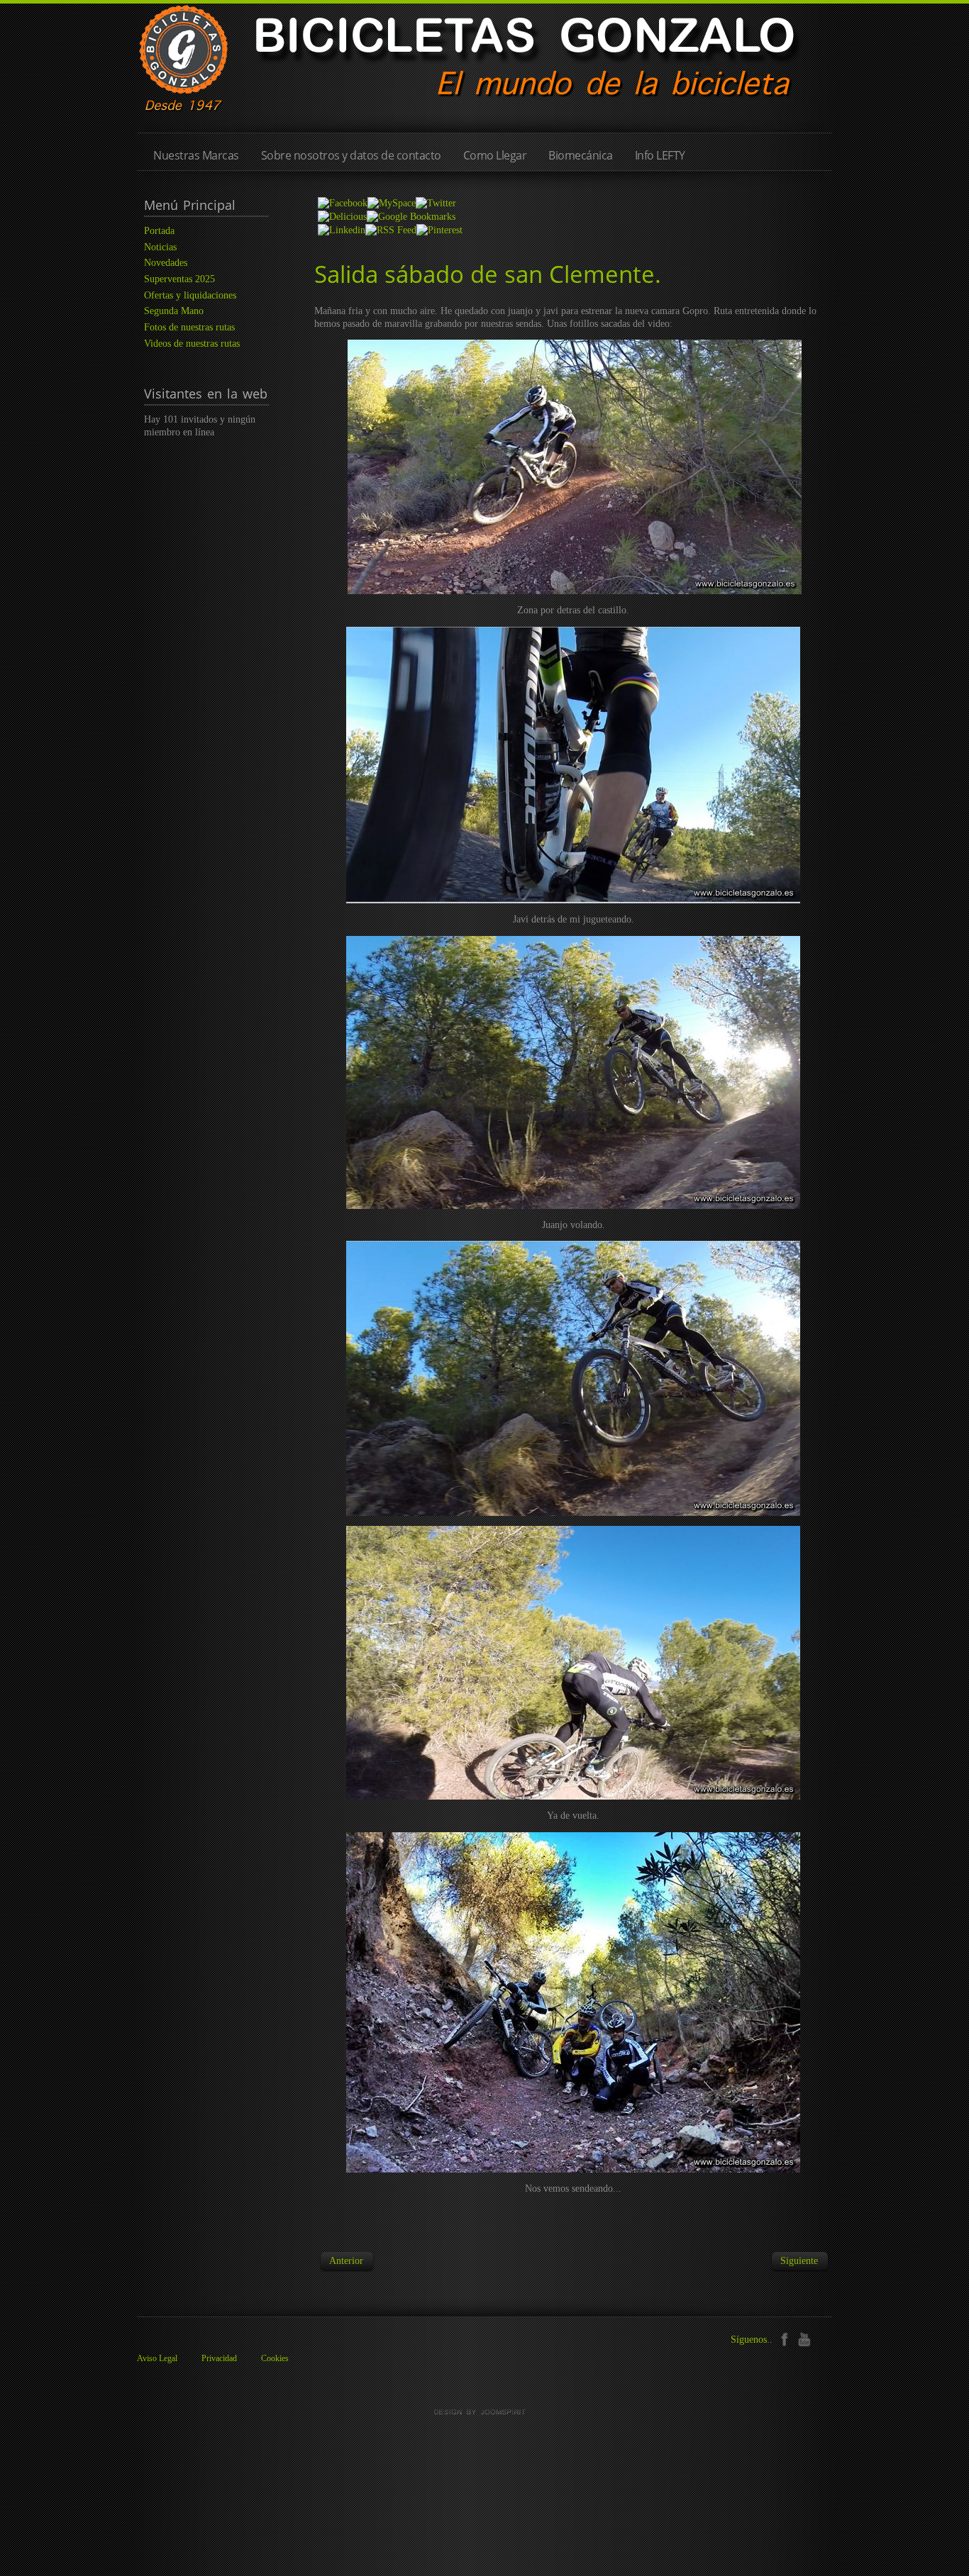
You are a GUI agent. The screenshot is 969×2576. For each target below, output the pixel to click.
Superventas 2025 (179, 279)
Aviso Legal (157, 2358)
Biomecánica (581, 155)
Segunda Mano (174, 311)
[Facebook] (784, 2338)
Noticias (160, 247)
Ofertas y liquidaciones (190, 295)
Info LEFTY (660, 155)
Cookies (275, 2358)
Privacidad (219, 2358)
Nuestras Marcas (196, 155)
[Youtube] (804, 2338)
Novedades (166, 263)
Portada (159, 231)
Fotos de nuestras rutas (189, 327)
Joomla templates (484, 2412)
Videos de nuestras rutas (192, 344)
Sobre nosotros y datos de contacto (351, 155)
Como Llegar (495, 155)
